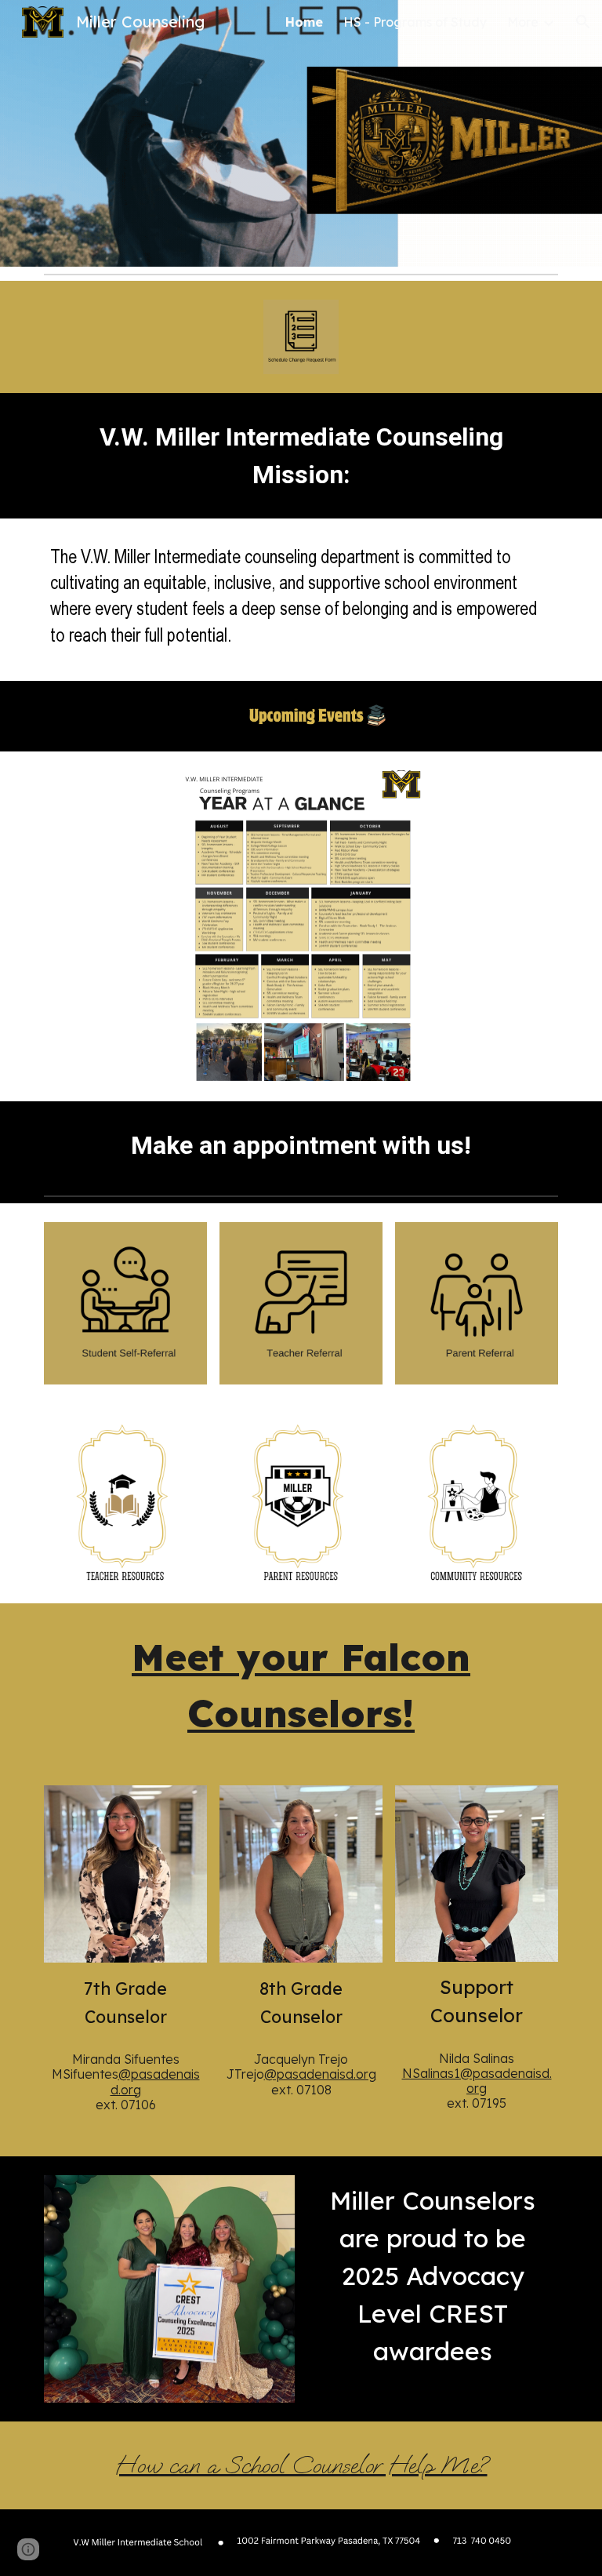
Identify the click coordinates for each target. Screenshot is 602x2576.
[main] (301, 456)
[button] (583, 22)
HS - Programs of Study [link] (415, 22)
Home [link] (304, 22)
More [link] (523, 22)
